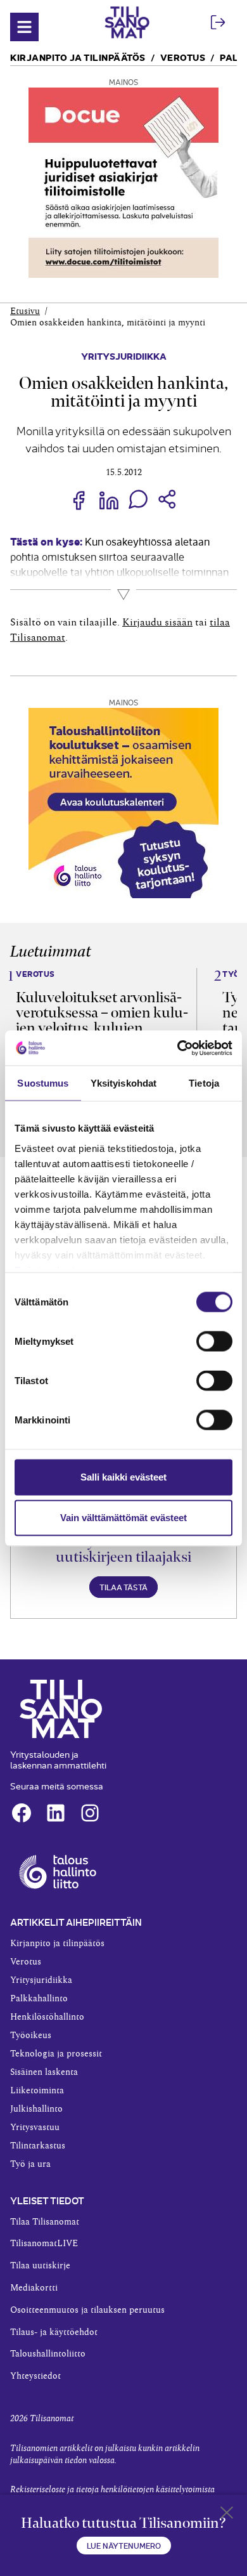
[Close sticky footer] (227, 2515)
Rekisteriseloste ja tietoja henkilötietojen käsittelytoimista (112, 2490)
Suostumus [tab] (43, 1083)
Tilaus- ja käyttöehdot (54, 2332)
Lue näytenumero (124, 2545)
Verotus (183, 57)
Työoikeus (31, 2036)
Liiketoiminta (37, 2091)
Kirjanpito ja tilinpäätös (78, 57)
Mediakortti (34, 2288)
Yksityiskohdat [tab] (123, 1083)
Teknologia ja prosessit (56, 2054)
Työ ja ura (30, 2164)
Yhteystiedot (35, 2376)
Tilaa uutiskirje (40, 2266)
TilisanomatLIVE (44, 2244)
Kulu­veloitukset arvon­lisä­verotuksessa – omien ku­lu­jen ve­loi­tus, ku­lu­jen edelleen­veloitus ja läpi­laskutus (102, 1028)
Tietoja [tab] (204, 1083)
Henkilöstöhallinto (47, 2017)
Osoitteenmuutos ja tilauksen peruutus (87, 2310)
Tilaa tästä (123, 1587)
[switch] (214, 1342)
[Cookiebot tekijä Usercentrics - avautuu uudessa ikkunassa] (178, 1048)
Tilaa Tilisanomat (45, 2222)
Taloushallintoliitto (48, 2354)
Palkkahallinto (39, 1999)
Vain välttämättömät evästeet (123, 1518)
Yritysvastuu (35, 2128)
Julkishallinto (36, 2109)
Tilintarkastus (38, 2146)
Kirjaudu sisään (157, 622)
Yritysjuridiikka (124, 356)
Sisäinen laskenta (44, 2072)
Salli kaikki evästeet (123, 1477)
